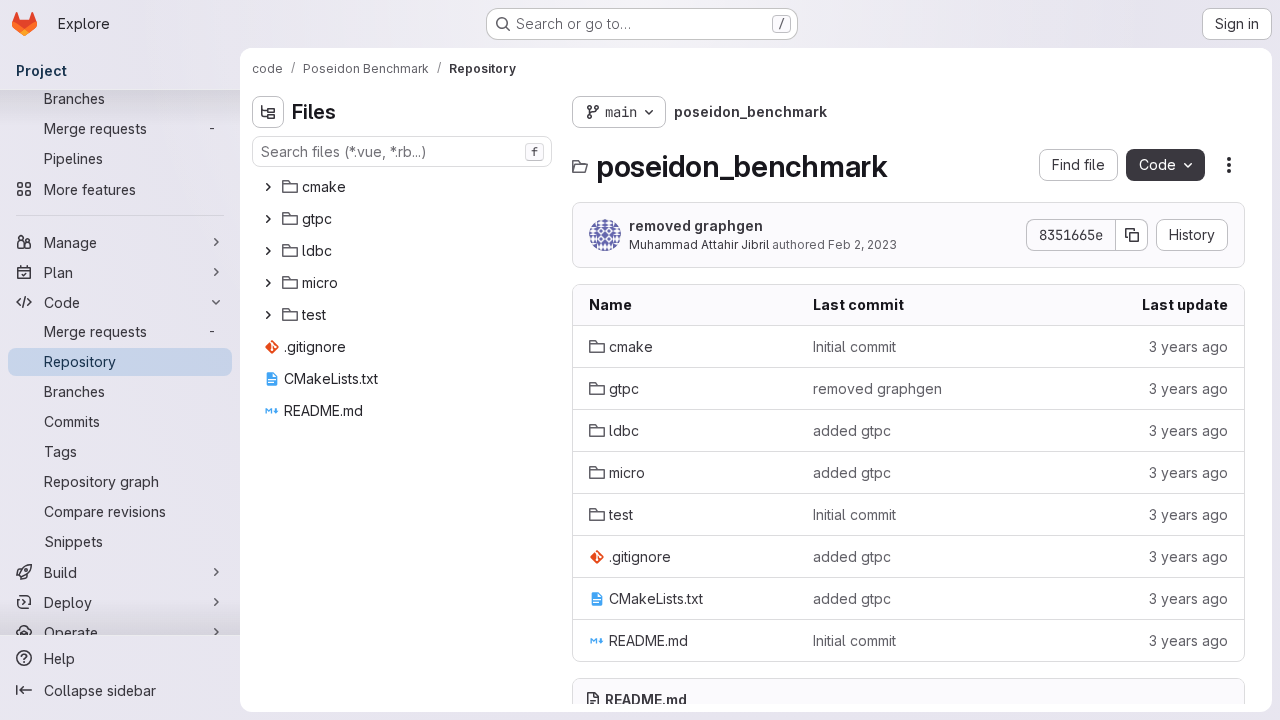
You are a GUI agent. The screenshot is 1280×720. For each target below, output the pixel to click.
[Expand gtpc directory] (268, 219)
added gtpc (852, 430)
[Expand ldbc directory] (268, 251)
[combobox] (402, 151)
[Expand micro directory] (268, 283)
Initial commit (854, 346)
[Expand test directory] (268, 315)
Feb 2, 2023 (862, 244)
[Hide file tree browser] (268, 112)
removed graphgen (696, 225)
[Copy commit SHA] (1132, 235)
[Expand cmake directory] (268, 187)
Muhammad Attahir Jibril (699, 244)
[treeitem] (404, 187)
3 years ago (1188, 346)
